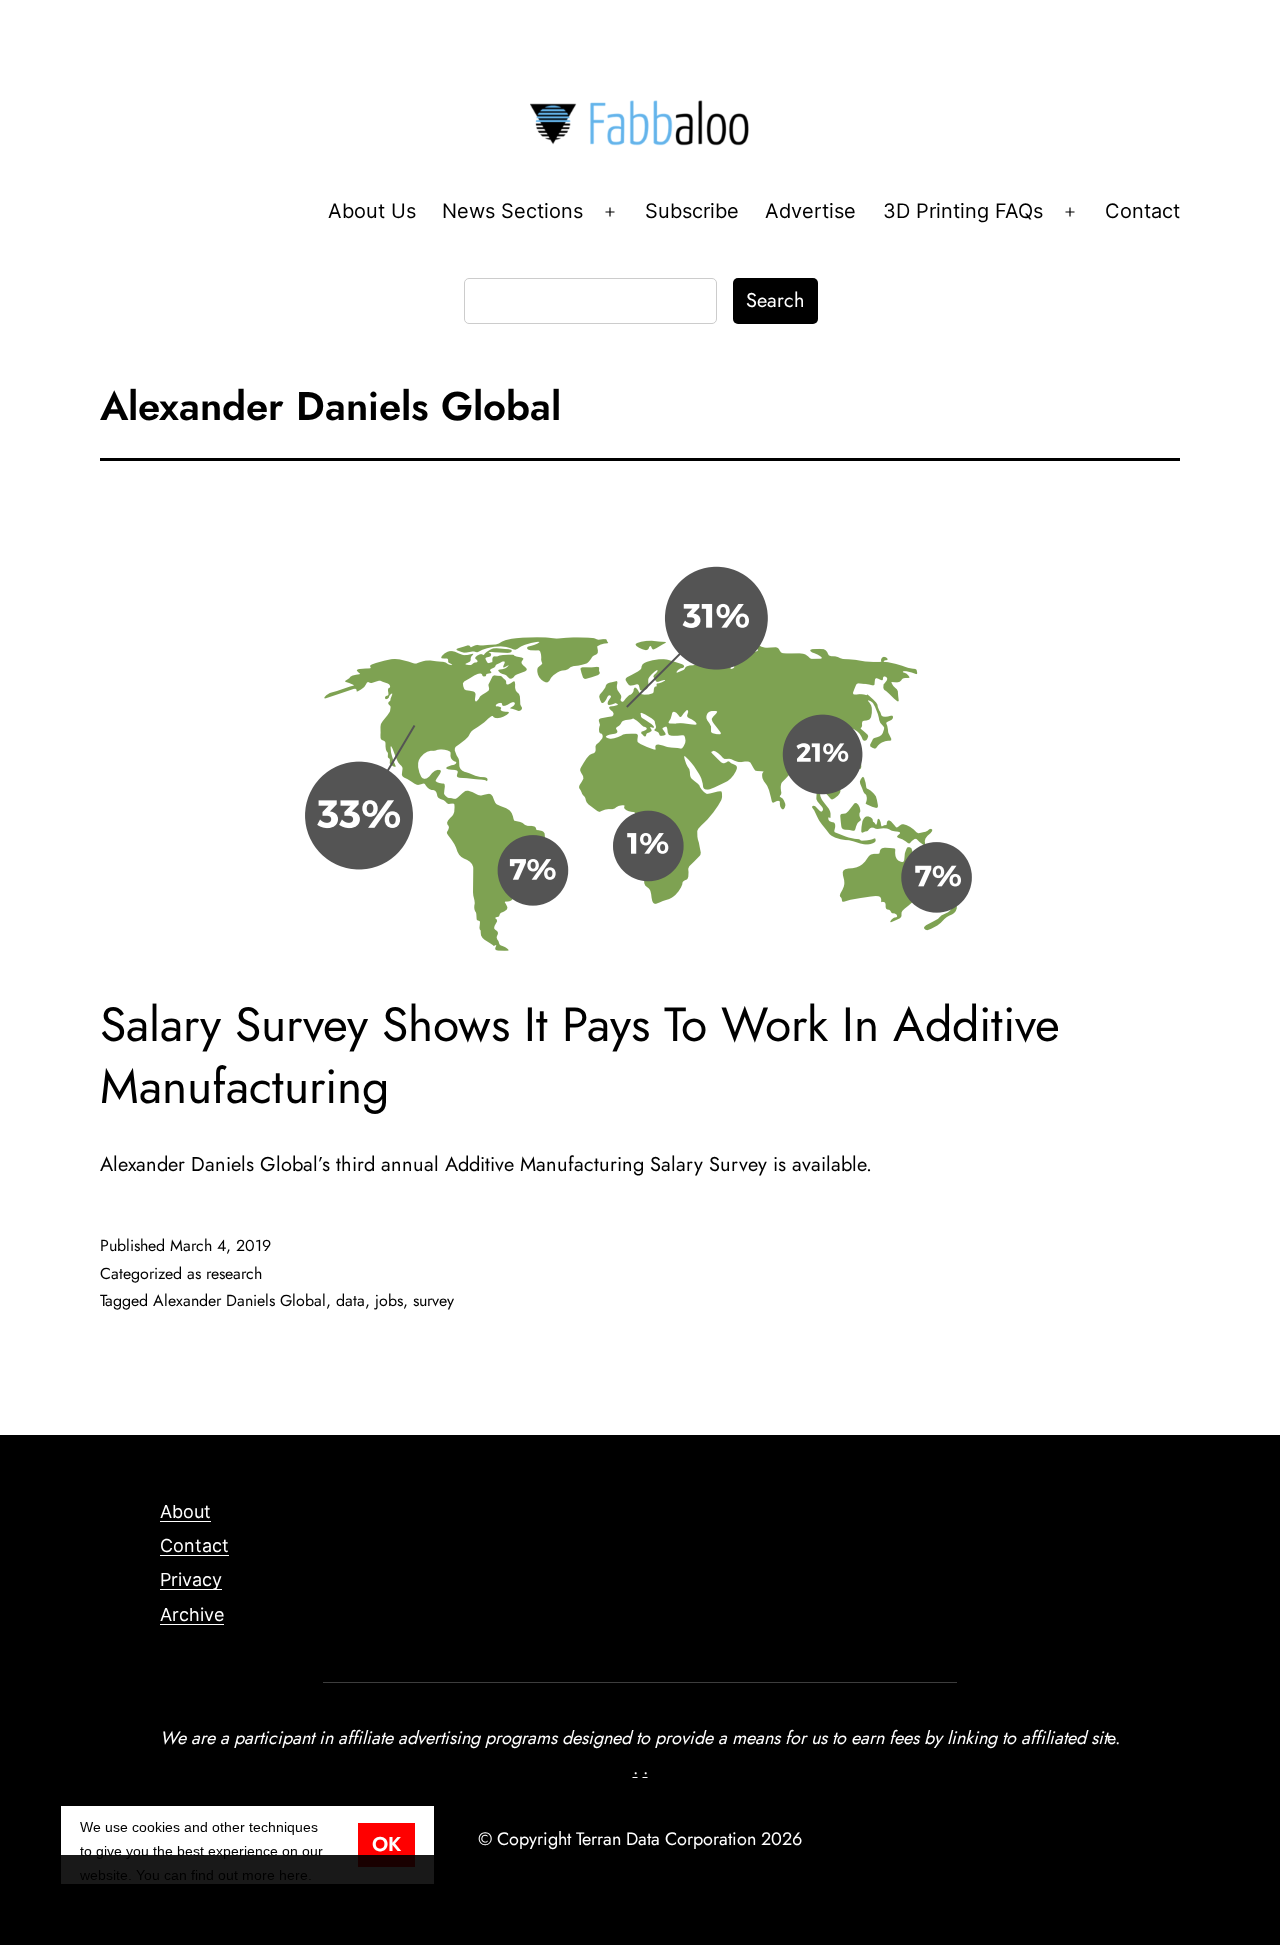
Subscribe (692, 211)
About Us (372, 211)
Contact (1142, 211)
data (350, 1300)
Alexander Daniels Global (239, 1300)
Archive (192, 1614)
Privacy (191, 1579)
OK (386, 1844)
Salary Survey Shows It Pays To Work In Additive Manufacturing (580, 1055)
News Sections (512, 211)
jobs (389, 1300)
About (185, 1511)
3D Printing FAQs (963, 211)
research (234, 1273)
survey (433, 1300)
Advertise (810, 211)
